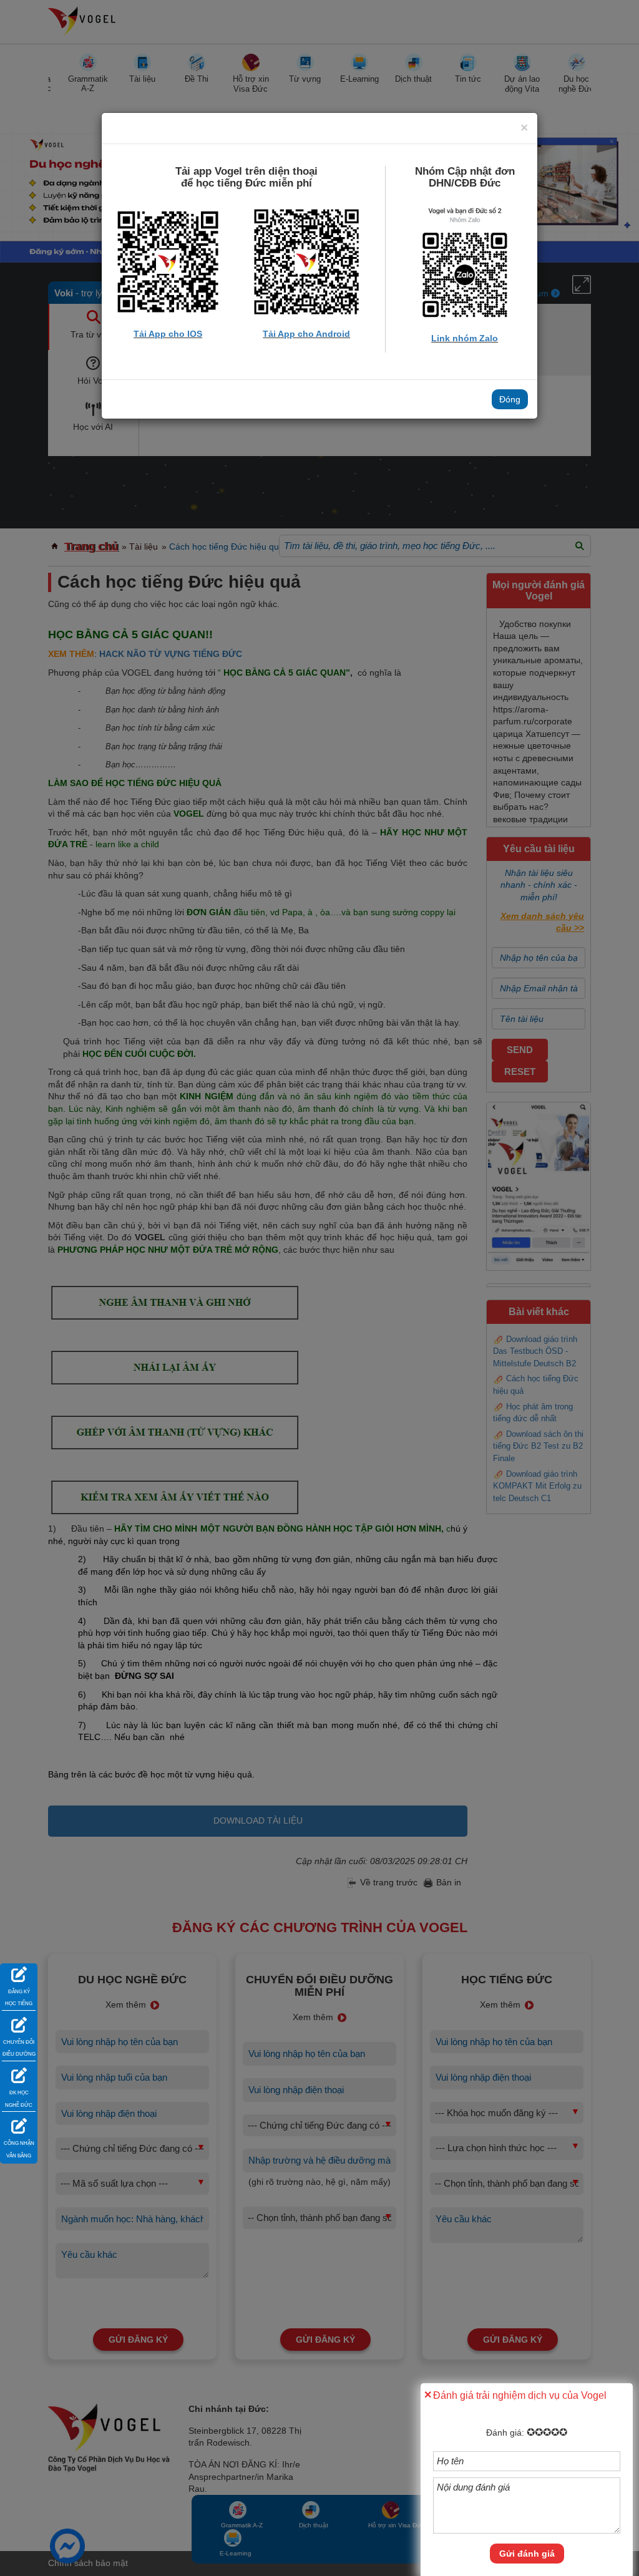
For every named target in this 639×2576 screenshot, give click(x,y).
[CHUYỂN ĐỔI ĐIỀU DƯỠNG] (19, 2024)
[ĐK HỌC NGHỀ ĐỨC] (19, 2074)
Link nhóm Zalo (465, 338)
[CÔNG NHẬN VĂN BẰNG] (19, 2125)
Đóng (510, 399)
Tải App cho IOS (168, 334)
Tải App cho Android (306, 334)
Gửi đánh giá (527, 2554)
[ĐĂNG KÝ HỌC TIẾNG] (19, 1973)
